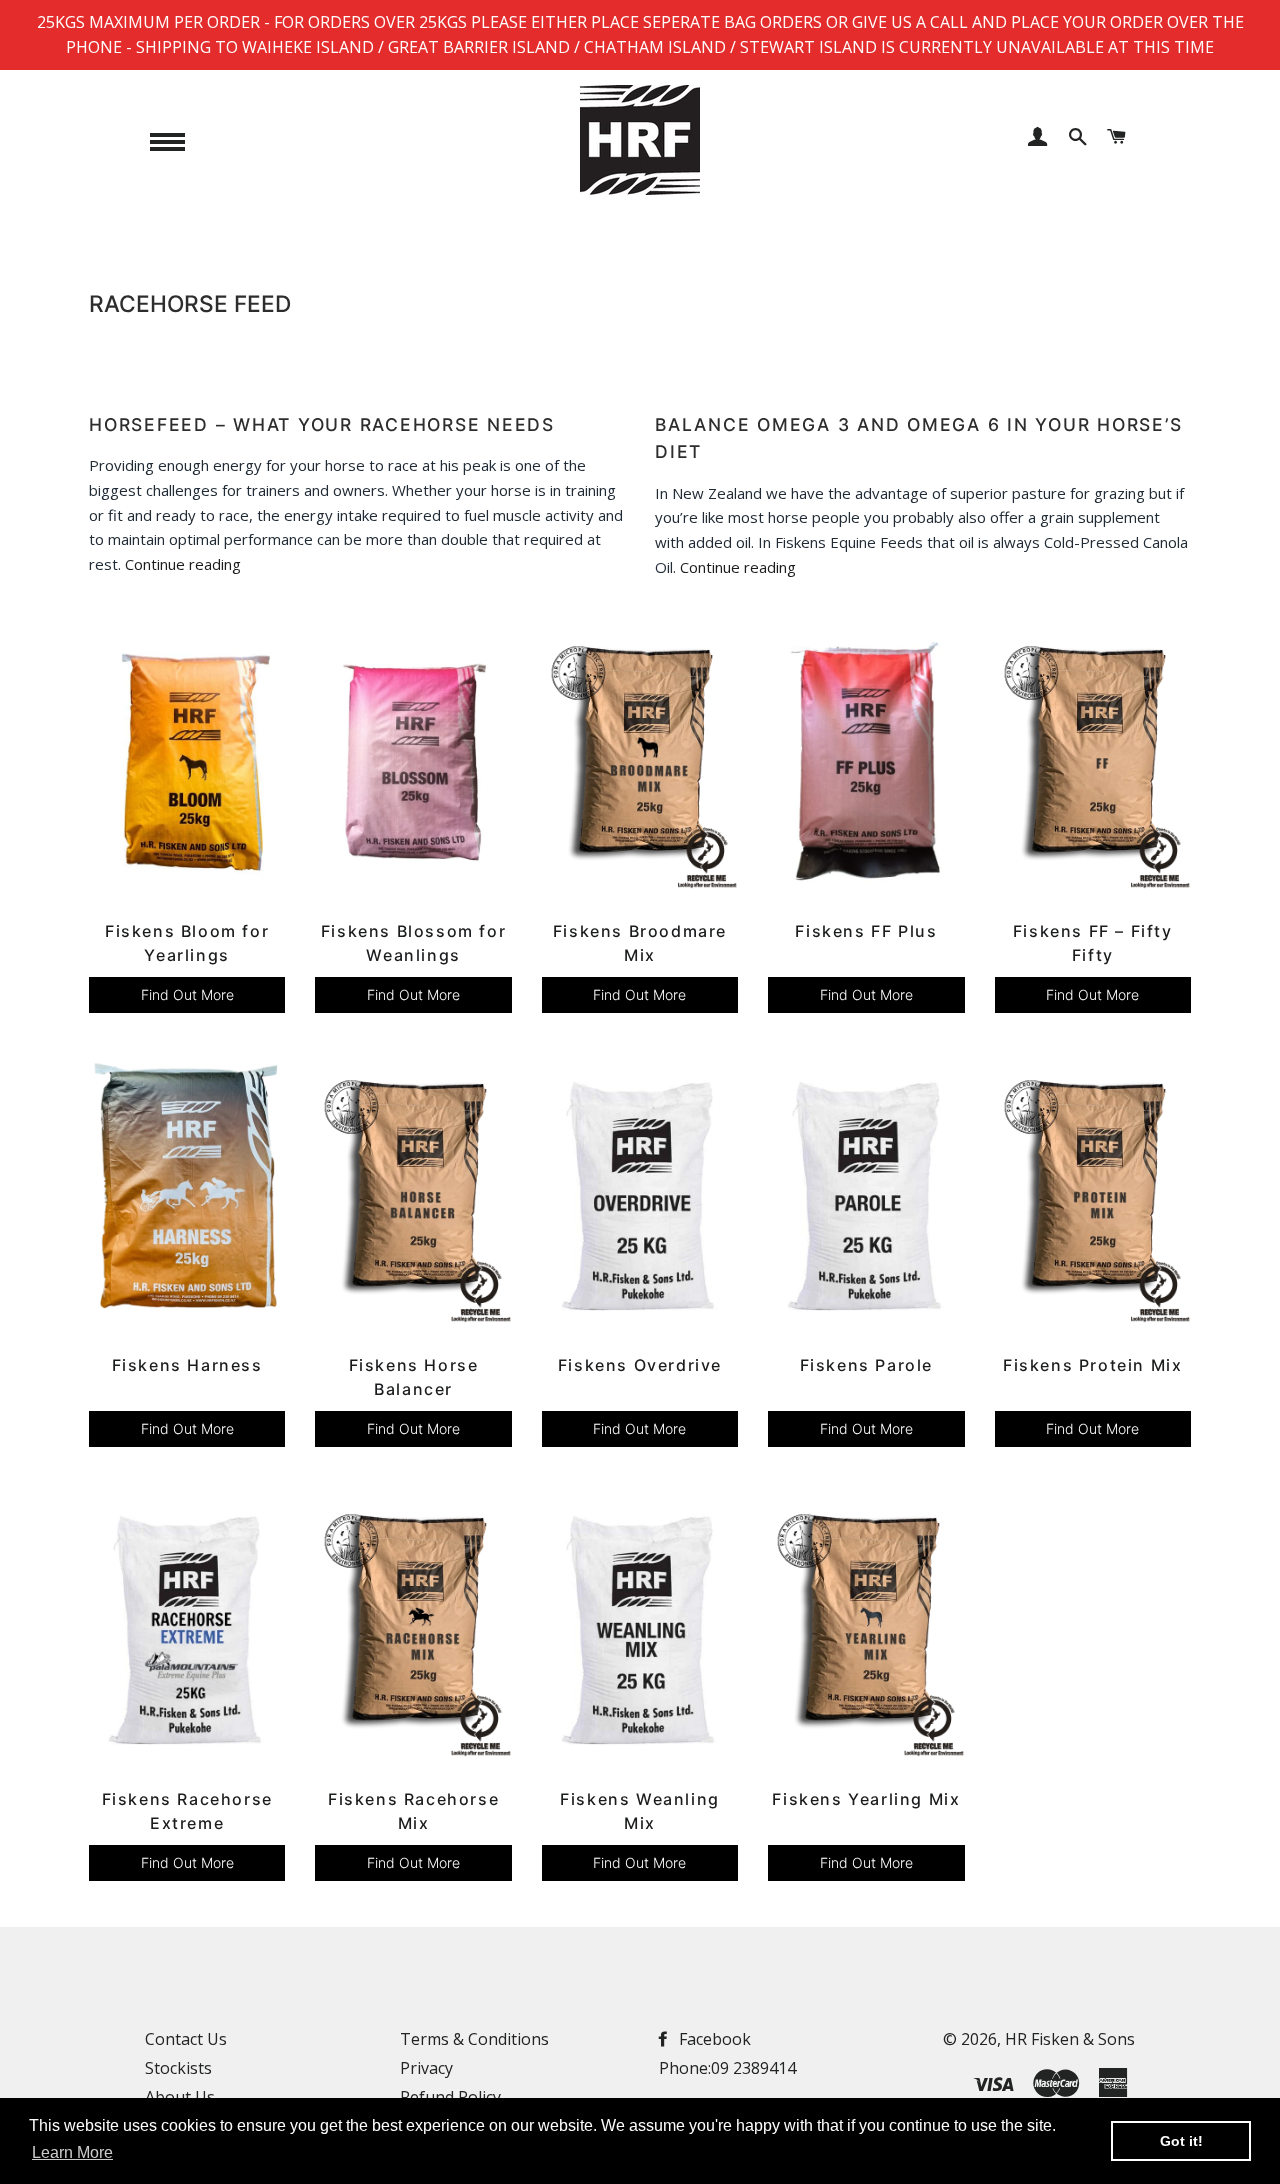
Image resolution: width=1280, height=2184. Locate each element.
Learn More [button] (72, 2152)
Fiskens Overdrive (640, 1365)
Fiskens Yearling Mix (866, 1799)
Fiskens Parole (866, 1365)
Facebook (713, 2039)
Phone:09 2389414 (727, 2068)
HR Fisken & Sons (1070, 2039)
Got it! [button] (1181, 2141)
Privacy (426, 2068)
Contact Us (186, 2039)
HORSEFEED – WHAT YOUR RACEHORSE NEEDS (322, 424)
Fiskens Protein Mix (1092, 1365)
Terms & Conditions (474, 2039)
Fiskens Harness (187, 1365)
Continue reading (183, 564)
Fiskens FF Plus (866, 931)
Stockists (178, 2068)
